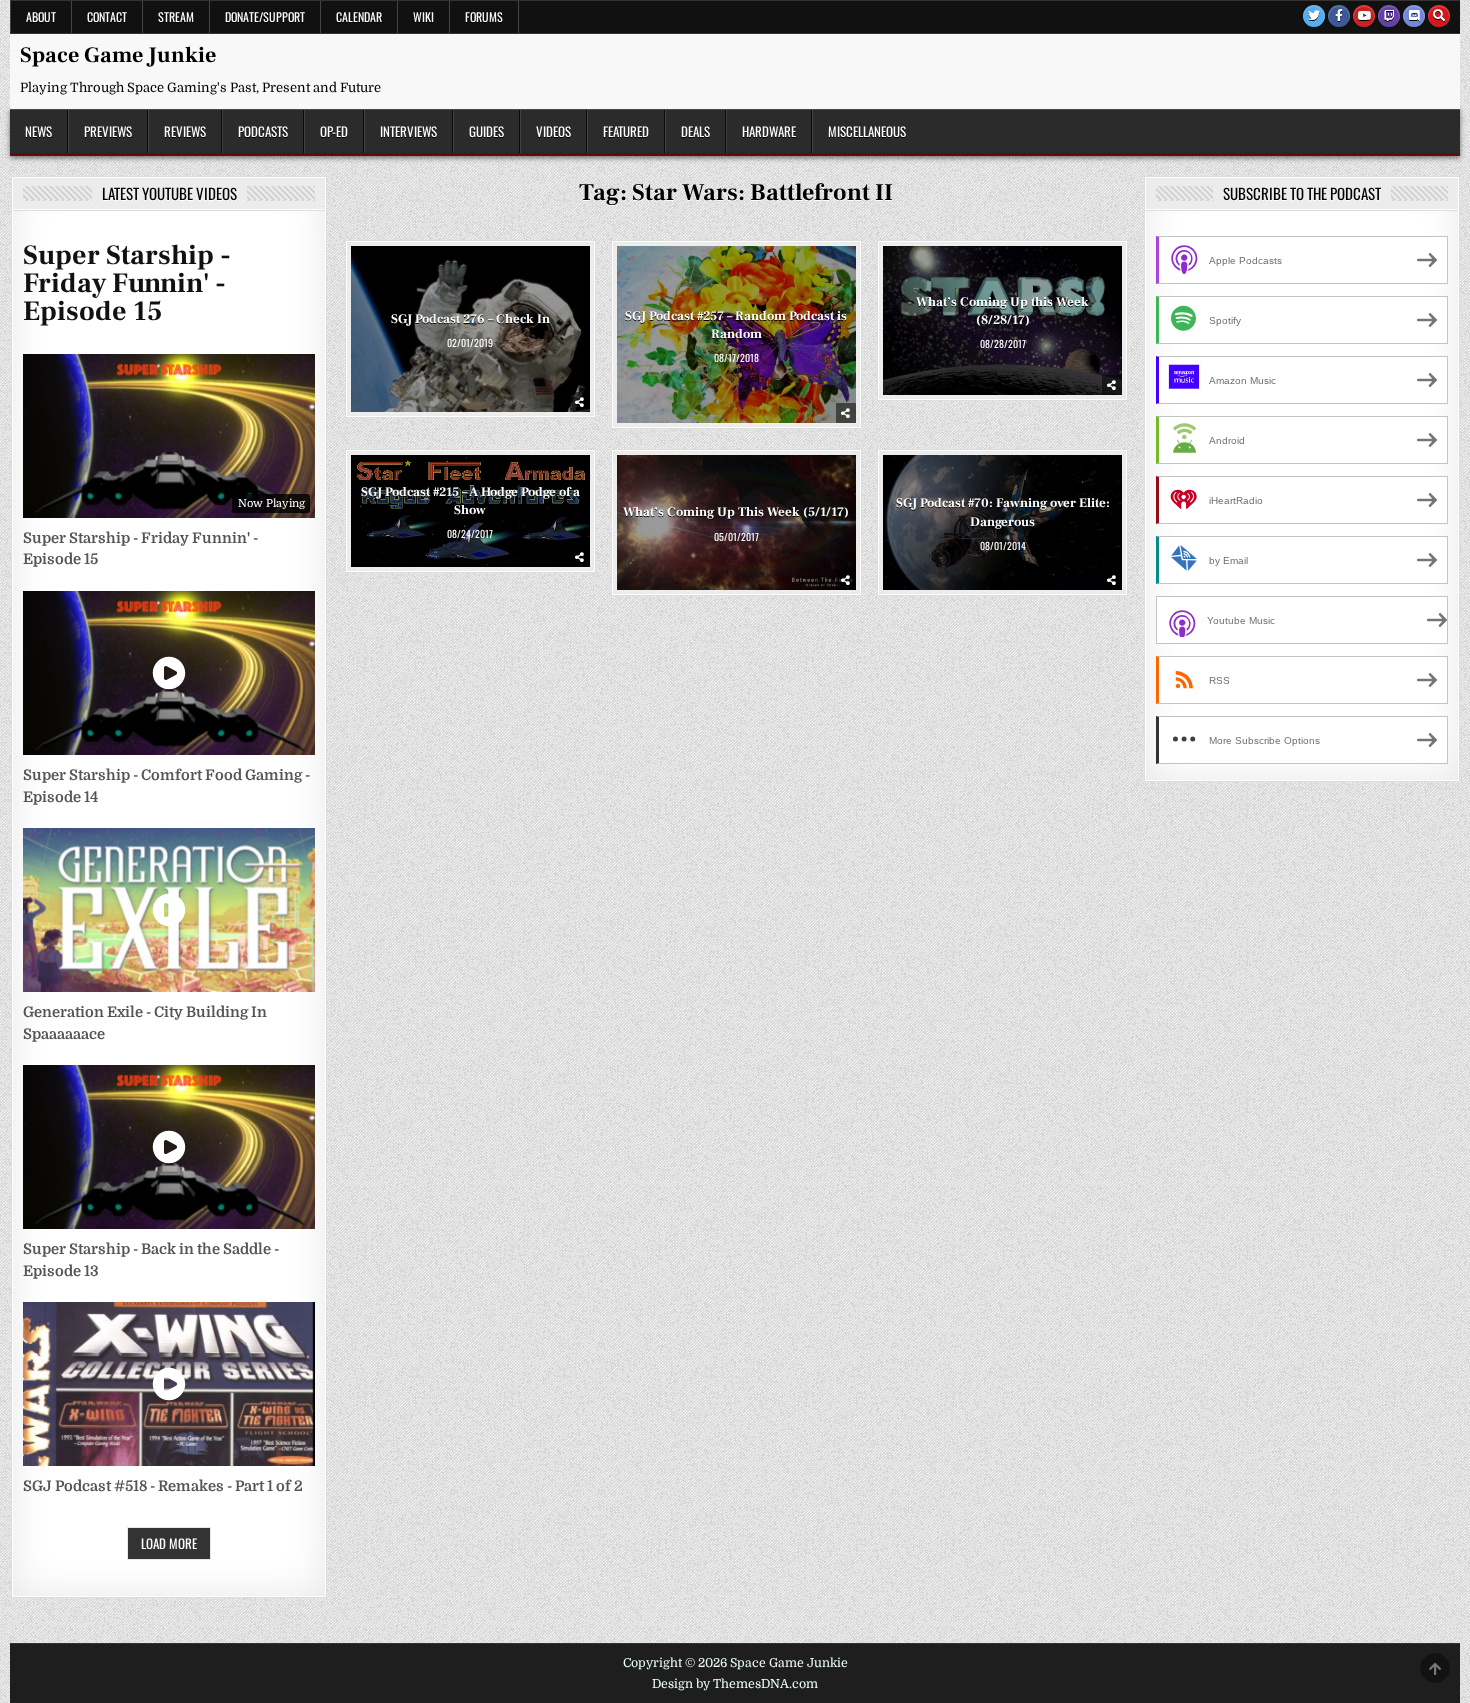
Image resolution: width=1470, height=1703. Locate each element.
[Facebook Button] (1339, 16)
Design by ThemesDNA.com (735, 1684)
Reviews (185, 131)
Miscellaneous (867, 131)
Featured (626, 131)
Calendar (359, 16)
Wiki (423, 16)
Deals (695, 131)
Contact (107, 16)
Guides (486, 131)
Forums (484, 16)
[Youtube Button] (1364, 16)
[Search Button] (1439, 16)
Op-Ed (334, 131)
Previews (108, 131)
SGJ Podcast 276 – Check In (470, 319)
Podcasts (263, 131)
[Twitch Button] (1389, 16)
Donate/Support (265, 16)
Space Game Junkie (118, 55)
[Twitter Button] (1314, 16)
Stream (176, 16)
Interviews (408, 131)
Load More (169, 1543)
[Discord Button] (1414, 16)
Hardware (769, 131)
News (38, 131)
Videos (553, 131)
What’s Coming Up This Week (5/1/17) (736, 512)
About (41, 16)
